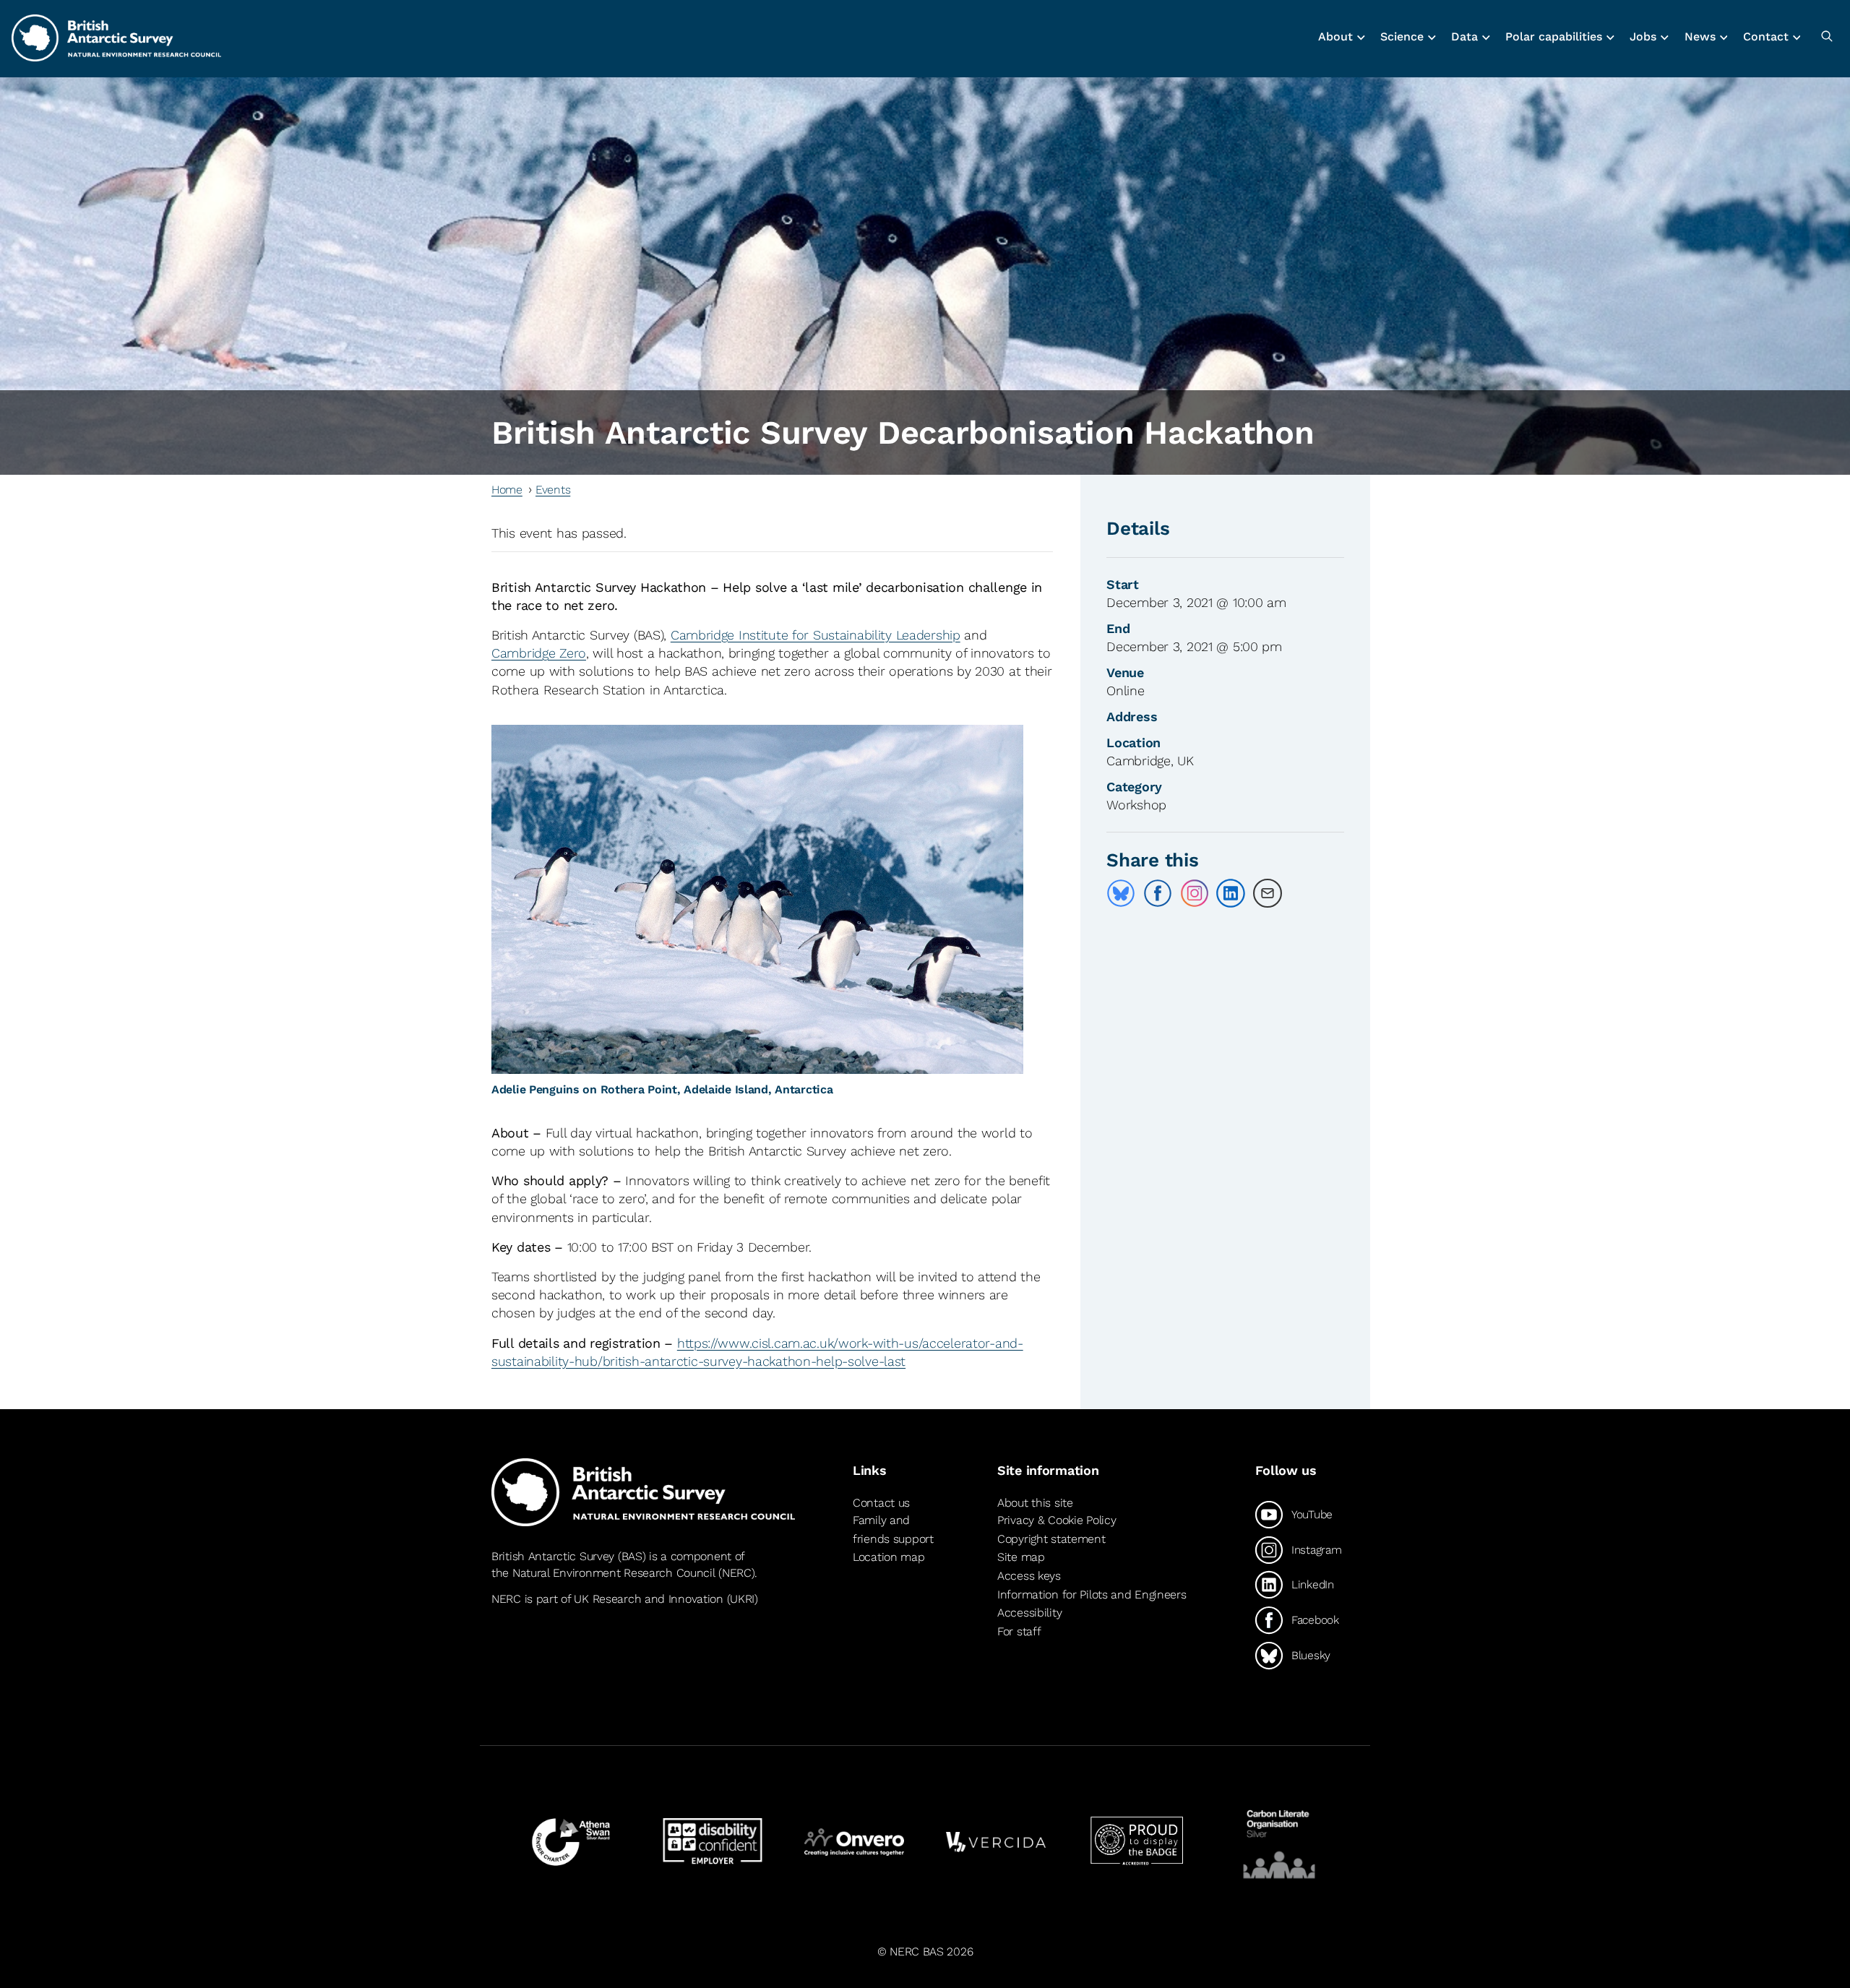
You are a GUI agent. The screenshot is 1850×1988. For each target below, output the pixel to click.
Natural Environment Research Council (614, 1573)
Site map (1021, 1557)
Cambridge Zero (539, 653)
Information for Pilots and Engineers (1092, 1595)
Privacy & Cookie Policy (1057, 1520)
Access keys (1029, 1576)
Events (553, 490)
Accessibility (1029, 1613)
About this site (1035, 1503)
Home (507, 490)
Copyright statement (1051, 1539)
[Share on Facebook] (1158, 893)
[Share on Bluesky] (1121, 893)
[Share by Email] (1268, 893)
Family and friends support (893, 1529)
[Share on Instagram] (1195, 893)
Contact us (881, 1503)
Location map (889, 1557)
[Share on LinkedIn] (1231, 893)
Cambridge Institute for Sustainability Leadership (816, 635)
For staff (1019, 1631)
